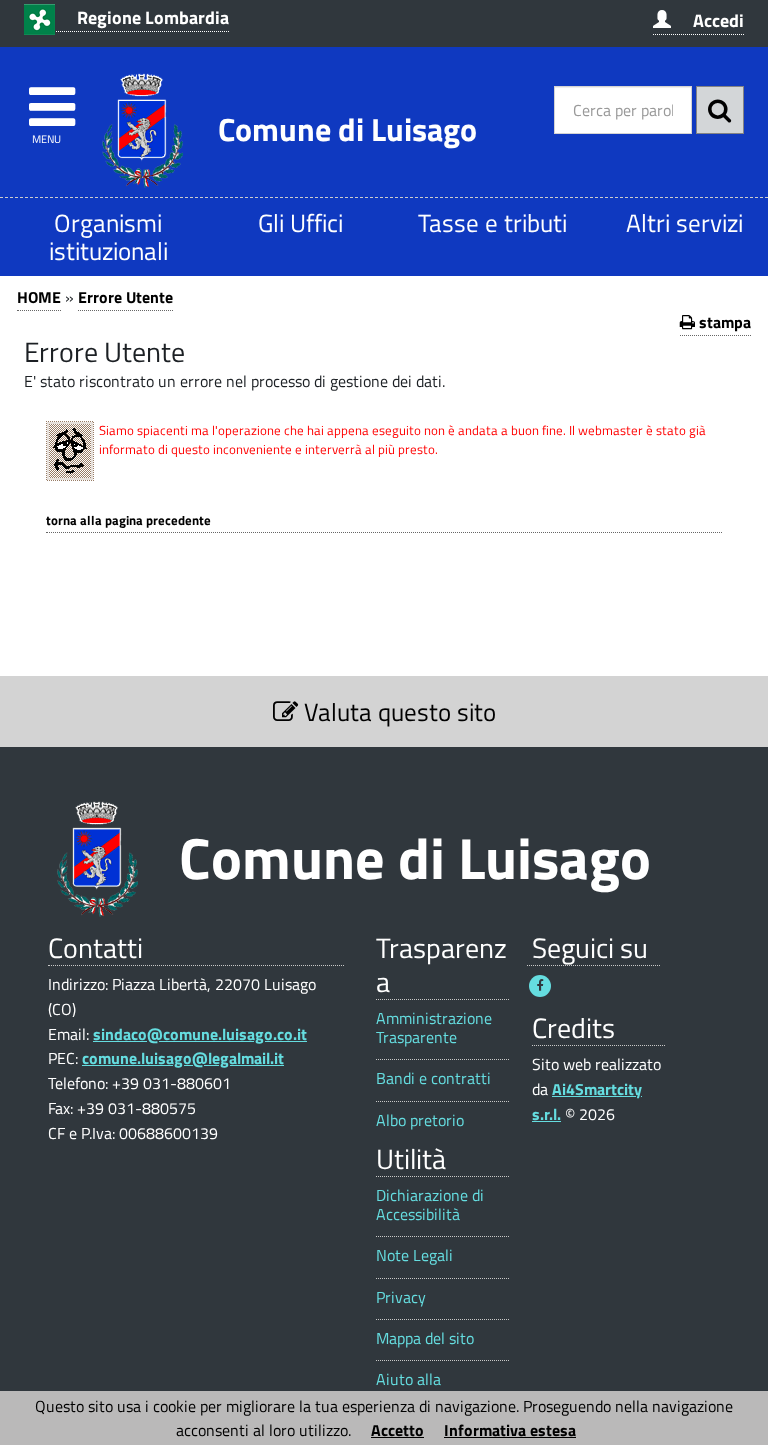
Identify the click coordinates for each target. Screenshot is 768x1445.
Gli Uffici (300, 222)
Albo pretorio (420, 1120)
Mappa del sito (425, 1338)
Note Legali (414, 1255)
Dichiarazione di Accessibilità (430, 1205)
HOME (39, 297)
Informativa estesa (510, 1430)
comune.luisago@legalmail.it (183, 1058)
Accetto (397, 1430)
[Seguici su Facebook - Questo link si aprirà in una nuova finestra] (540, 986)
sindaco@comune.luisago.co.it (200, 1034)
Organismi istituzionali (108, 236)
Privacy (401, 1297)
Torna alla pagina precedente (128, 520)
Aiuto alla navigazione (416, 1389)
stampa (723, 322)
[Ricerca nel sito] (720, 110)
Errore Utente (125, 297)
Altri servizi (684, 222)
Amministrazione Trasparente (434, 1028)
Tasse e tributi (492, 222)
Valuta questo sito (397, 711)
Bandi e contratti (433, 1078)
